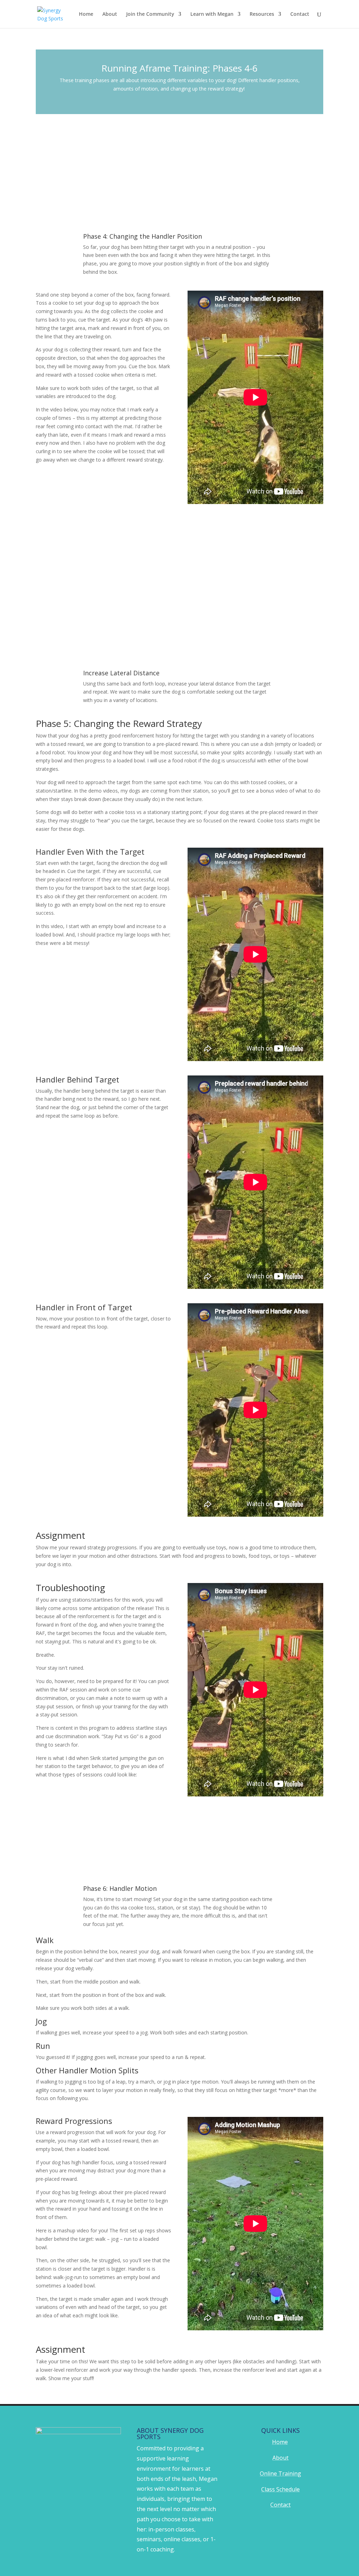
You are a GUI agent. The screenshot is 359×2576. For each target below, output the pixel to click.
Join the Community (150, 14)
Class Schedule (280, 2489)
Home (86, 14)
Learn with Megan (212, 14)
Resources (262, 14)
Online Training (280, 2474)
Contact (300, 14)
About (110, 14)
